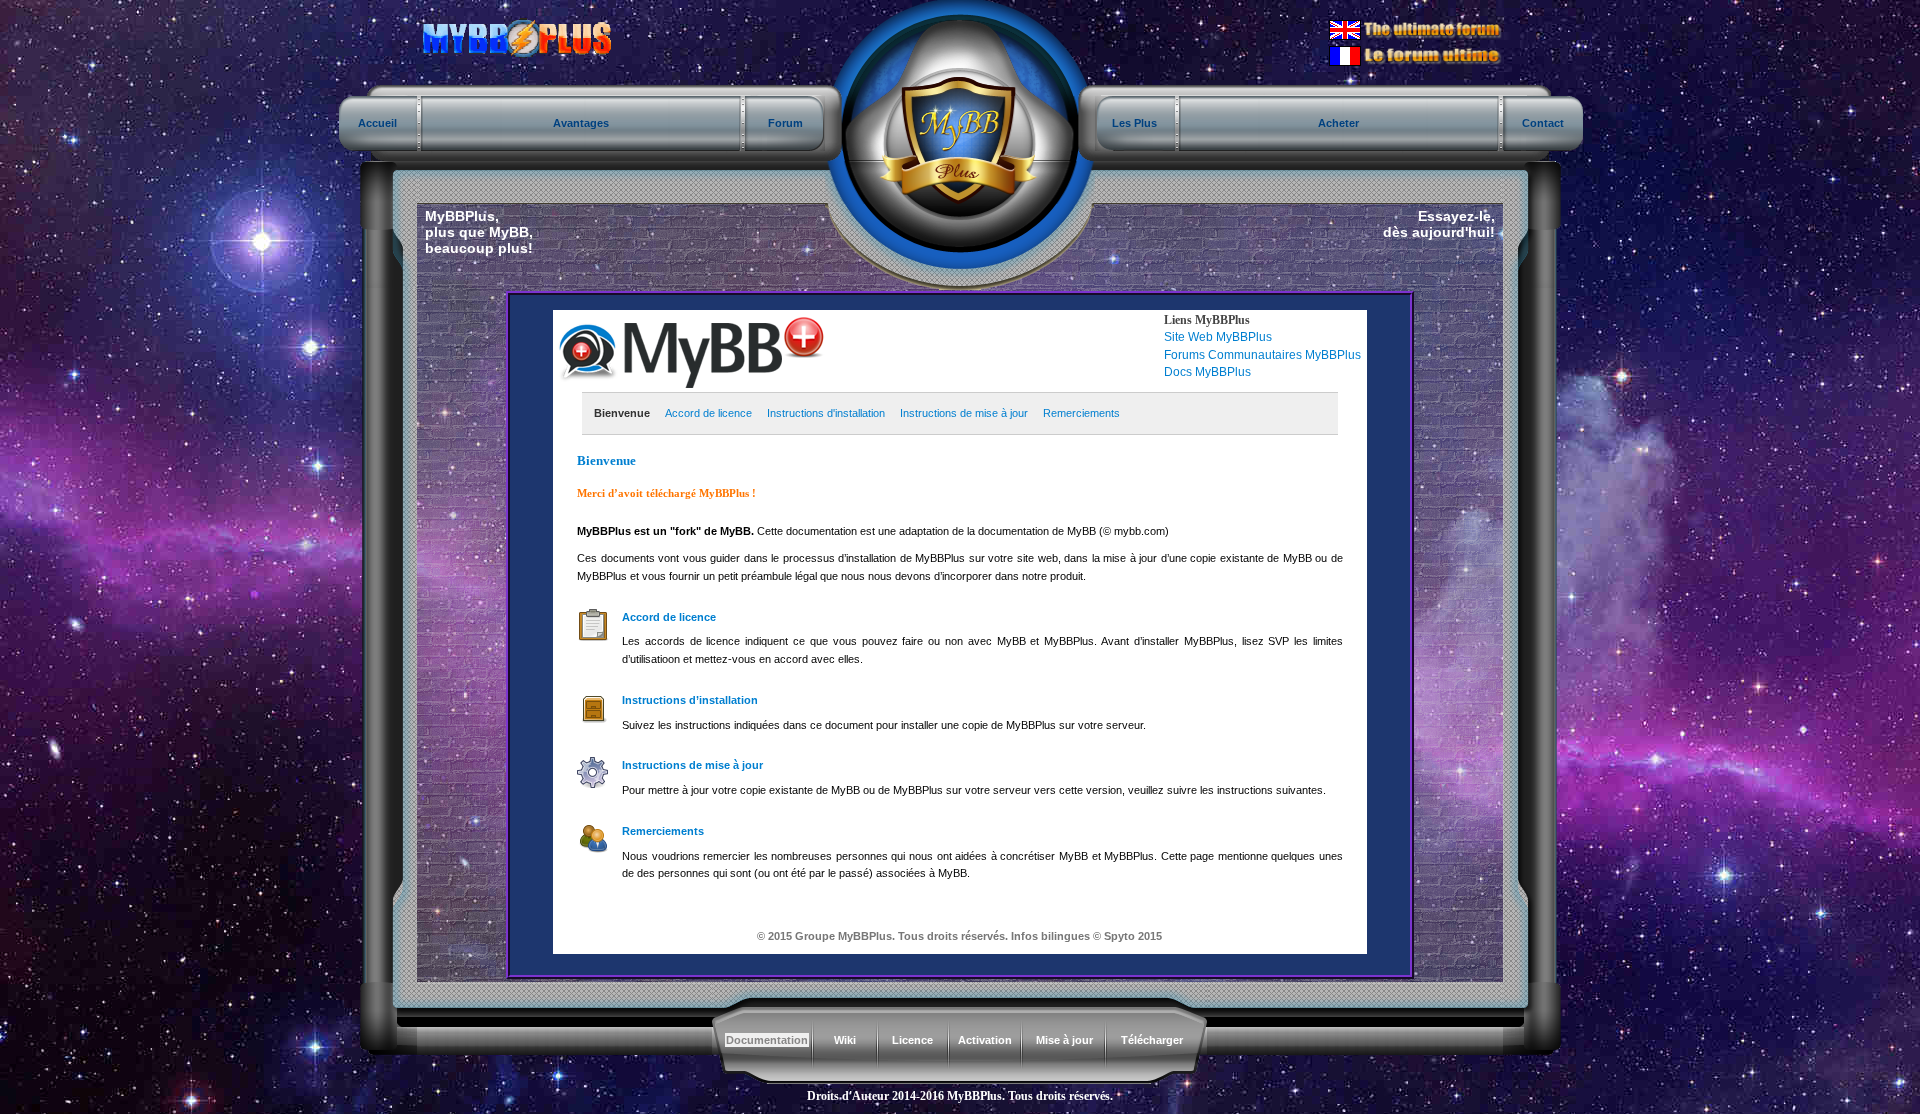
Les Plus (1134, 123)
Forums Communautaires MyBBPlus (1262, 355)
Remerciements (1081, 413)
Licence (912, 1040)
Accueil (377, 123)
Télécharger (1152, 1040)
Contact (1543, 123)
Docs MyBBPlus (1207, 372)
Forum (785, 123)
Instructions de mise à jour (964, 413)
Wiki (845, 1040)
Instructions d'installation (826, 413)
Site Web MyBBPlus (1218, 337)
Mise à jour (1064, 1040)
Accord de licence (708, 413)
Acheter (1338, 123)
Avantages (581, 123)
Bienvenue (622, 413)
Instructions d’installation (690, 700)
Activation (985, 1040)
